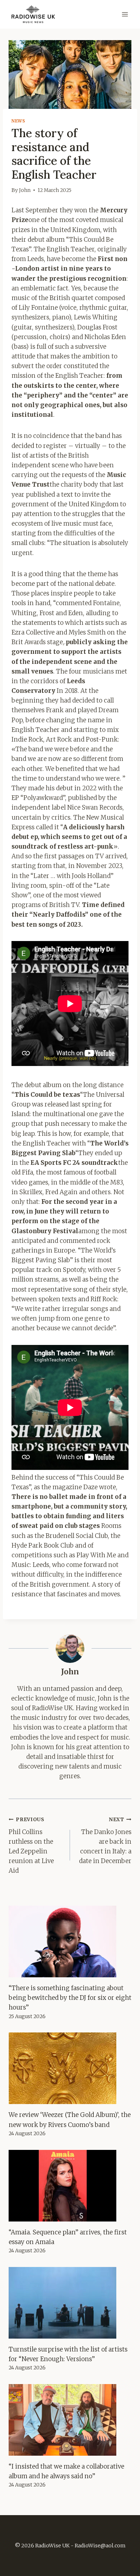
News (18, 121)
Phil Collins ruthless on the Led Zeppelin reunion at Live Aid (31, 1846)
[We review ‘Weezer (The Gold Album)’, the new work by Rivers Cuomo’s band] (70, 2068)
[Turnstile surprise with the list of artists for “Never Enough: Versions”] (70, 2303)
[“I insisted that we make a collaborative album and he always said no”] (70, 2420)
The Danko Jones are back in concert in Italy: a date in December (105, 1841)
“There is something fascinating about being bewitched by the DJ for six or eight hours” (70, 1998)
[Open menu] (125, 14)
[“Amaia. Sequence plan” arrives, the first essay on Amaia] (70, 2186)
